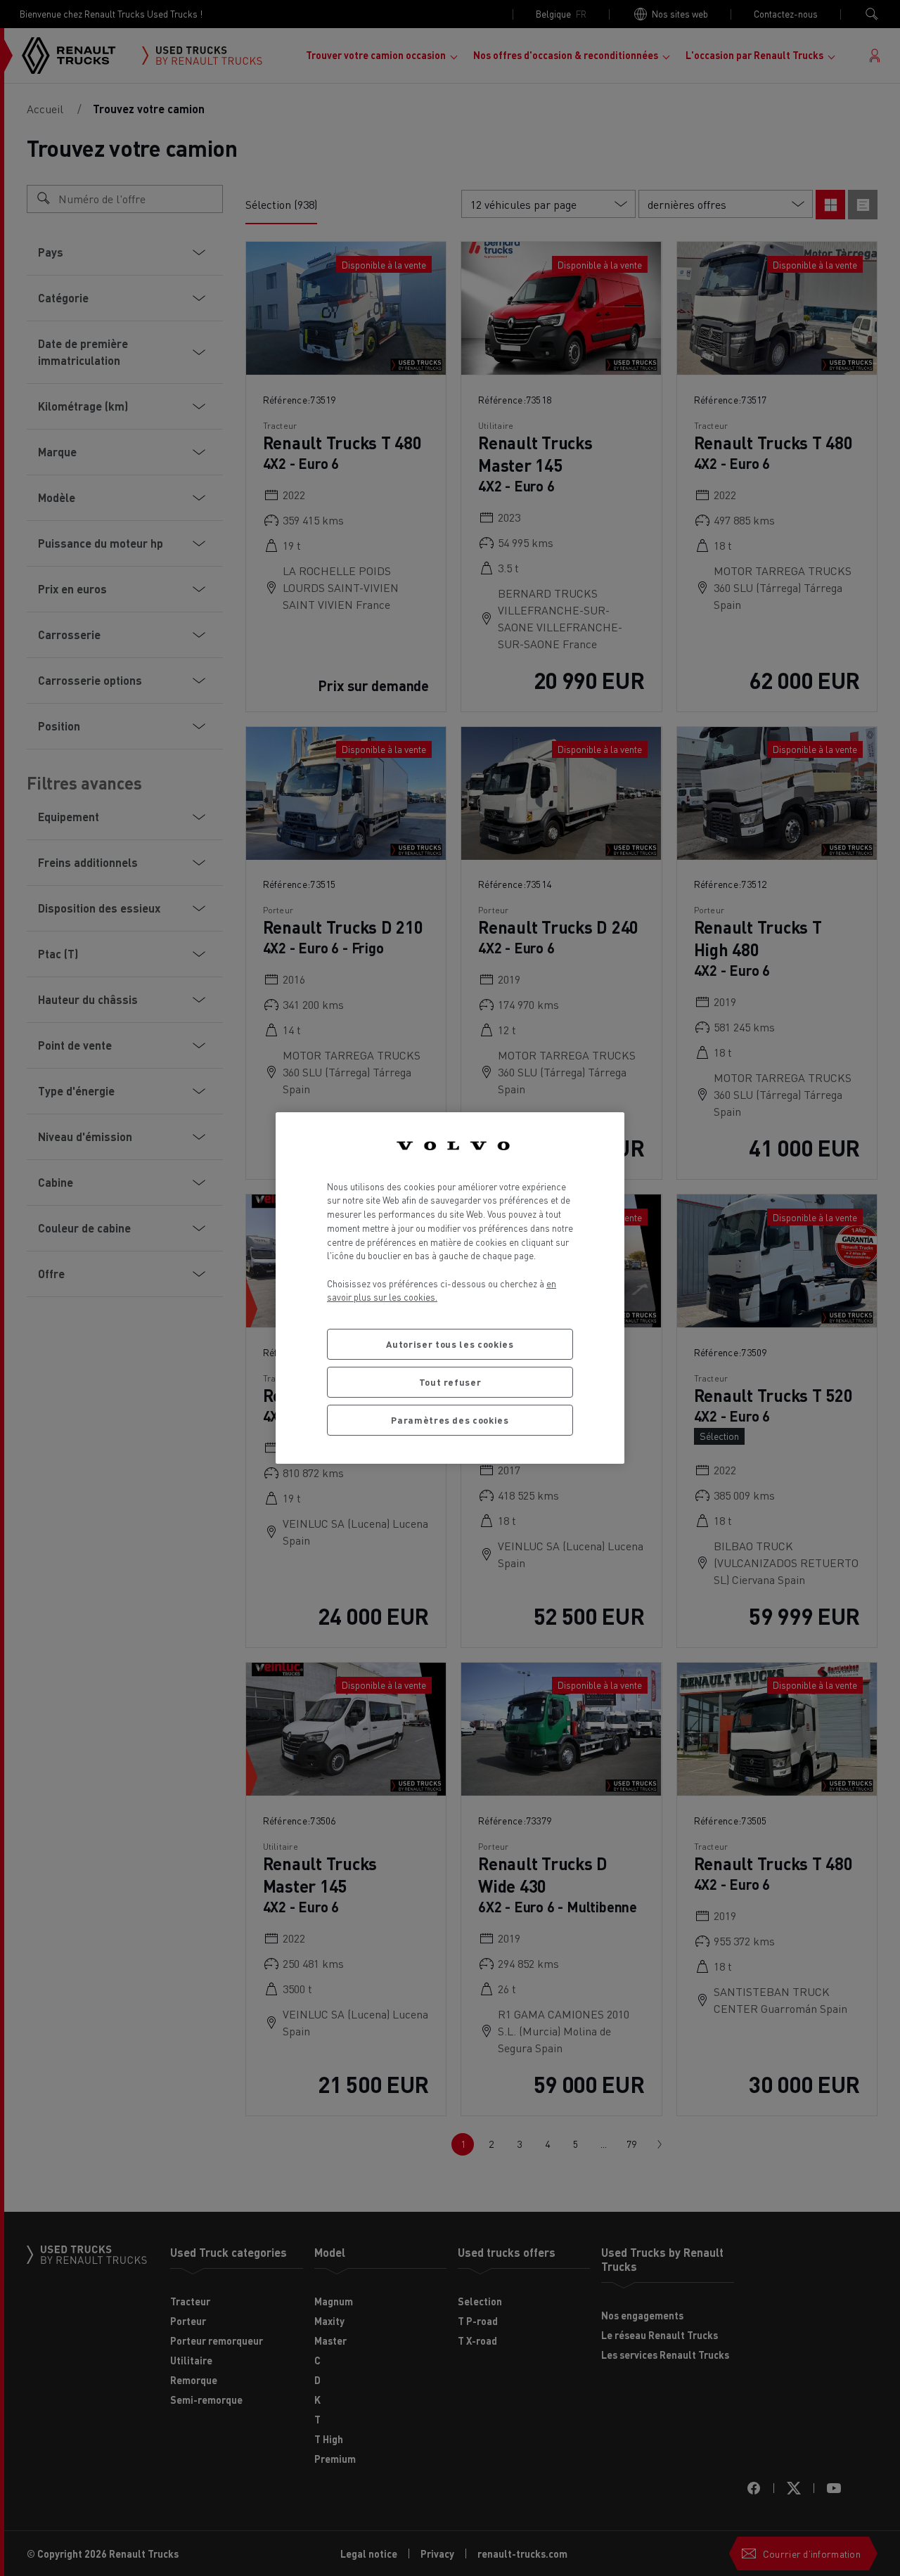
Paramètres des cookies (450, 1420)
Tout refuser (450, 1382)
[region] (450, 1288)
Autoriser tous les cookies (450, 1344)
